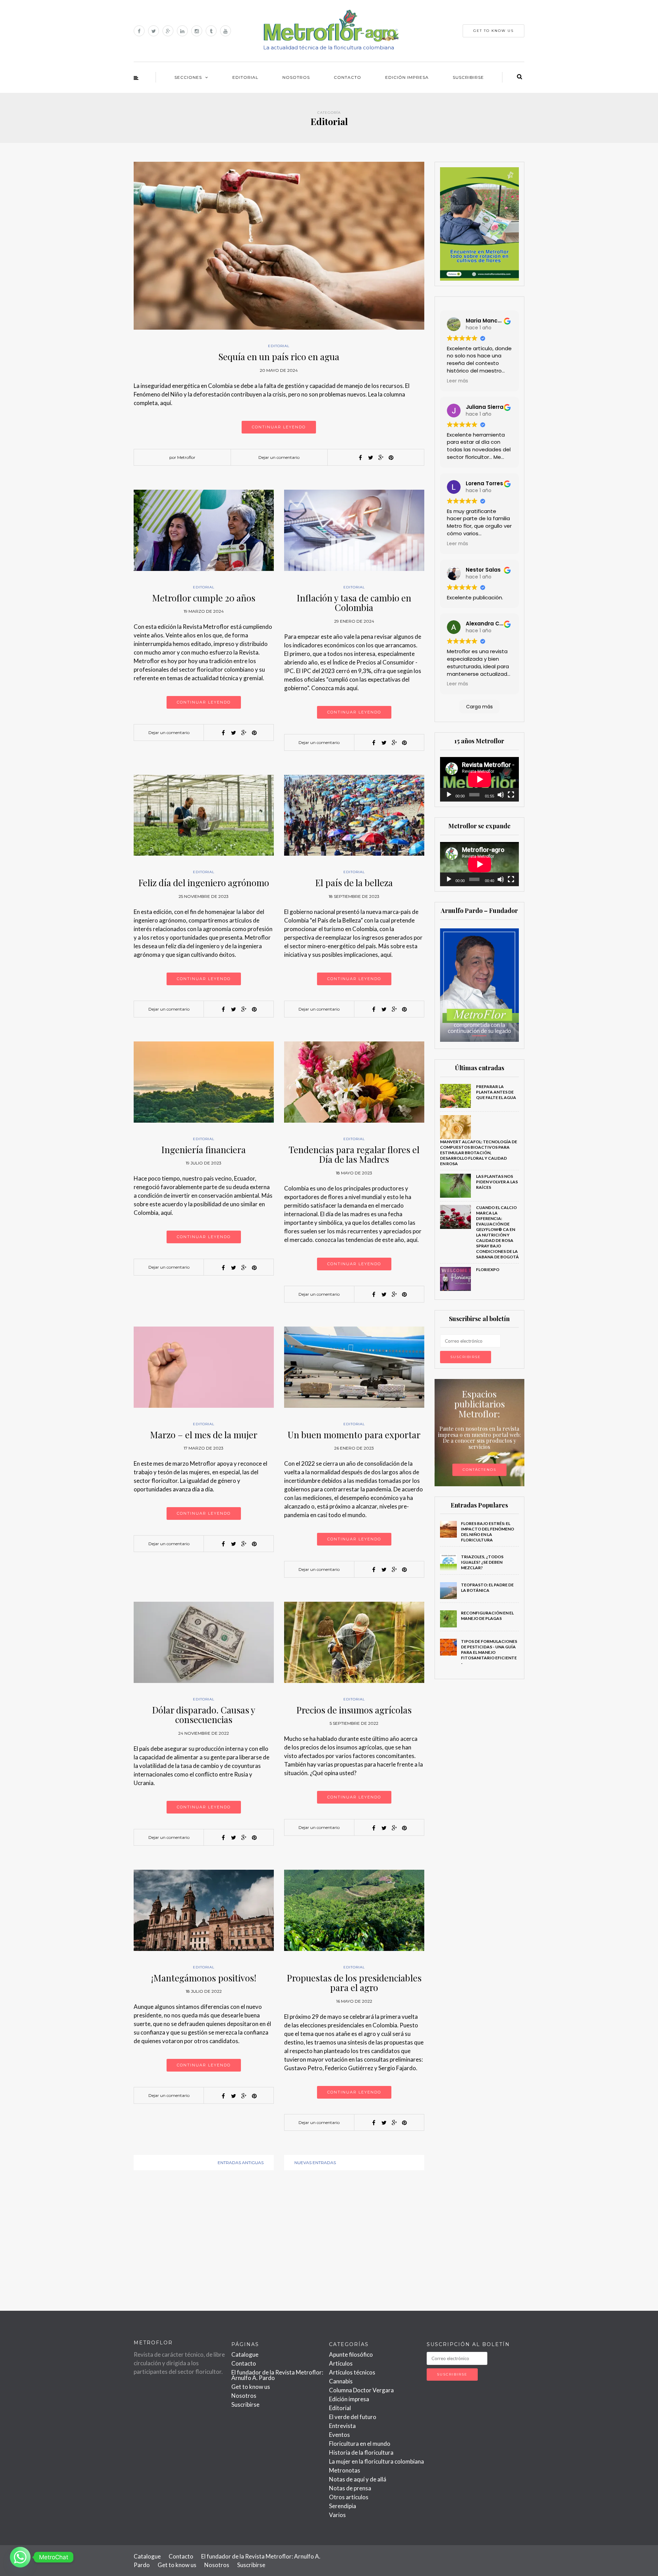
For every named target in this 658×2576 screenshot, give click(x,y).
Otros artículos (349, 2497)
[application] (480, 779)
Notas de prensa (350, 2488)
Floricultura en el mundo (360, 2444)
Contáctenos (479, 1470)
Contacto (348, 77)
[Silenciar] (501, 795)
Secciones (188, 77)
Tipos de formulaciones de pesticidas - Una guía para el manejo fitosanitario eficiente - (489, 1652)
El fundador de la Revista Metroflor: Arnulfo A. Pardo (277, 2375)
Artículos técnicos (352, 2372)
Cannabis (341, 2381)
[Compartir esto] (360, 457)
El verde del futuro (353, 2417)
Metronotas (345, 2470)
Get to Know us (493, 31)
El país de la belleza (354, 883)
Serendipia (343, 2506)
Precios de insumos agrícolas (354, 1710)
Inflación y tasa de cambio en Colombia (354, 603)
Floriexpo (488, 1269)
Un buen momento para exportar (354, 1435)
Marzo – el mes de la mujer (204, 1435)
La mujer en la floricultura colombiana (376, 2461)
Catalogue (245, 2354)
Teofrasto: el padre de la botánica (487, 1588)
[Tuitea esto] (370, 457)
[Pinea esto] (391, 457)
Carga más (479, 707)
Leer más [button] (458, 381)
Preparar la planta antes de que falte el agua (496, 1092)
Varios (337, 2515)
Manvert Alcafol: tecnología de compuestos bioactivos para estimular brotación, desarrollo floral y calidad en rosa (479, 1153)
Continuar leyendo (279, 427)
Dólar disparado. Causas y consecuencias (204, 1715)
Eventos (339, 2435)
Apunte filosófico (351, 2354)
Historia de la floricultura (361, 2452)
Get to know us (251, 2387)
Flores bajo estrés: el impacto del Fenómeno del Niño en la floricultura (488, 1532)
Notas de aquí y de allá (358, 2479)
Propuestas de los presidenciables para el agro (354, 1983)
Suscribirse (468, 77)
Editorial (245, 77)
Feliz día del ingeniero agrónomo (204, 883)
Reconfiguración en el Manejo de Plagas (487, 1616)
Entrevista (342, 2426)
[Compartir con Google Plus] (381, 457)
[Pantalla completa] (511, 795)
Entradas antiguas (241, 2163)
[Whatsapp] (20, 2557)
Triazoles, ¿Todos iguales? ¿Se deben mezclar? (482, 1562)
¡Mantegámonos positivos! (204, 1978)
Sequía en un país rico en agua (279, 357)
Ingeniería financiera (204, 1150)
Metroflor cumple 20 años (204, 598)
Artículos (341, 2363)
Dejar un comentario (279, 457)
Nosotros (296, 77)
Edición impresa (407, 77)
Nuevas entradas (315, 2163)
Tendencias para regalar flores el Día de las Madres (354, 1155)
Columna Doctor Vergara (361, 2390)
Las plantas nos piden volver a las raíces (497, 1182)
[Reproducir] (449, 795)
